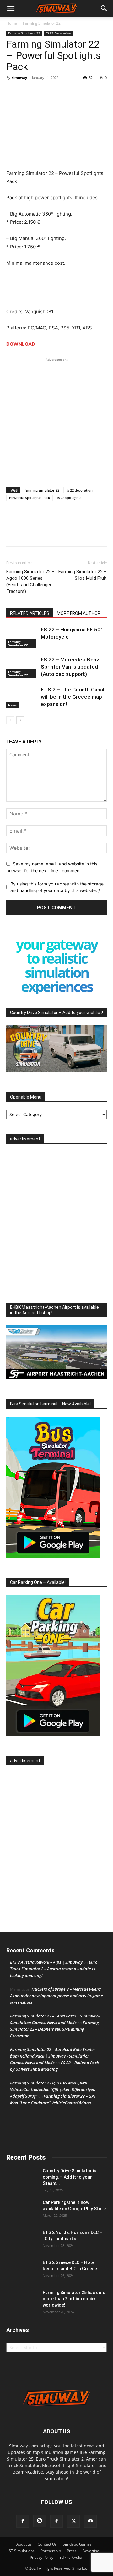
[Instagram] (40, 2521)
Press (72, 2551)
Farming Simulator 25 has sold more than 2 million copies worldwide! (74, 2299)
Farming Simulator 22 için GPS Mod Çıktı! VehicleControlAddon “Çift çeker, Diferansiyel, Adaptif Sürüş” (53, 2089)
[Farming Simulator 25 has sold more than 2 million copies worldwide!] (22, 2300)
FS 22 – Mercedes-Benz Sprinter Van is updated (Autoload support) (70, 667)
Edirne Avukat (71, 2557)
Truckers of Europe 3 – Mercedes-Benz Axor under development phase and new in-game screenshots (56, 1996)
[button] (11, 8)
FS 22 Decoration (58, 33)
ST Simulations (22, 2551)
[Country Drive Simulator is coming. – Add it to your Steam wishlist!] (22, 2179)
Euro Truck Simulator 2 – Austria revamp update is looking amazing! (54, 1969)
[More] (42, 92)
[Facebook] (13, 92)
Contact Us (47, 2544)
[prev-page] (10, 720)
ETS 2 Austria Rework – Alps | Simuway (46, 1962)
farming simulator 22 (42, 490)
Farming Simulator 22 (42, 23)
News (12, 705)
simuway (19, 77)
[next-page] (20, 720)
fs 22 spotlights (69, 498)
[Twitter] (27, 92)
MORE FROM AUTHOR (79, 613)
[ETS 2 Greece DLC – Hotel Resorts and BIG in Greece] (22, 2270)
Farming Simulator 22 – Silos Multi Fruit (83, 575)
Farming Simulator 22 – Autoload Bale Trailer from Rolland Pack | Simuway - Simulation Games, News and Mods (53, 2056)
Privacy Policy (42, 2557)
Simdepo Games (77, 2544)
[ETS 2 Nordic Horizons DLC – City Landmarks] (22, 2240)
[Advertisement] (56, 419)
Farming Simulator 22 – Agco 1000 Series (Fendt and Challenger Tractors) (30, 582)
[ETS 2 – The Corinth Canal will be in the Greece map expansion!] (22, 697)
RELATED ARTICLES (30, 613)
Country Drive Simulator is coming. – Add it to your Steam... (70, 2177)
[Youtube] (90, 2521)
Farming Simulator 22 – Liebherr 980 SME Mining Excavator (54, 2029)
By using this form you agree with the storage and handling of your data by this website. (57, 887)
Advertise (91, 2551)
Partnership (51, 2551)
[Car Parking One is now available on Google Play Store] (22, 2210)
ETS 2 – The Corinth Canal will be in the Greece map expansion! (73, 697)
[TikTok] (56, 2521)
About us (24, 2544)
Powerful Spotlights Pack (30, 498)
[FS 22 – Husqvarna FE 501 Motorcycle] (22, 637)
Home (12, 23)
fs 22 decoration (79, 490)
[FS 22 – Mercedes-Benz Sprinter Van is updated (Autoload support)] (22, 667)
